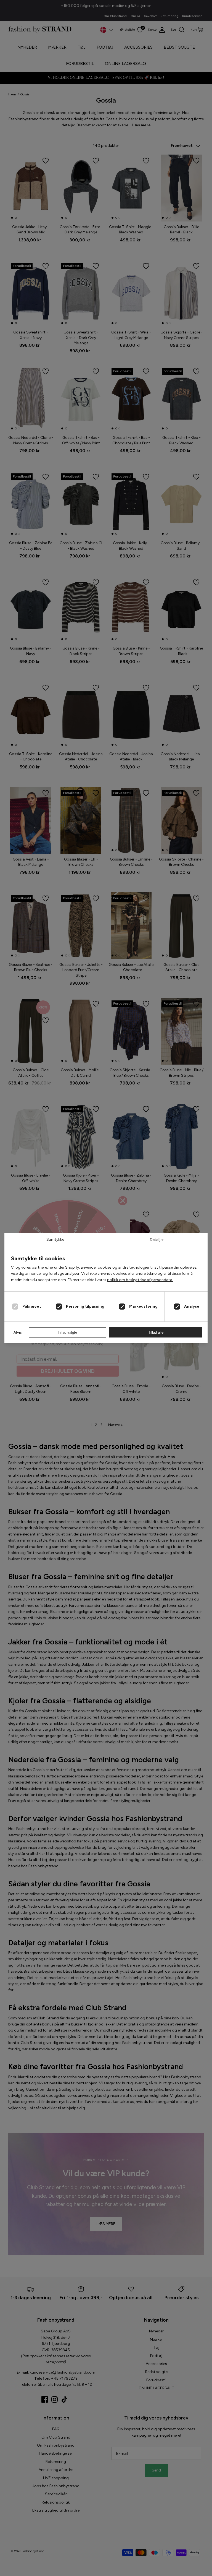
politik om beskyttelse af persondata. (140, 1280)
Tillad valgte (67, 1332)
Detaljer (157, 1240)
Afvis (18, 1332)
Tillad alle (156, 1332)
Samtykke (55, 1239)
